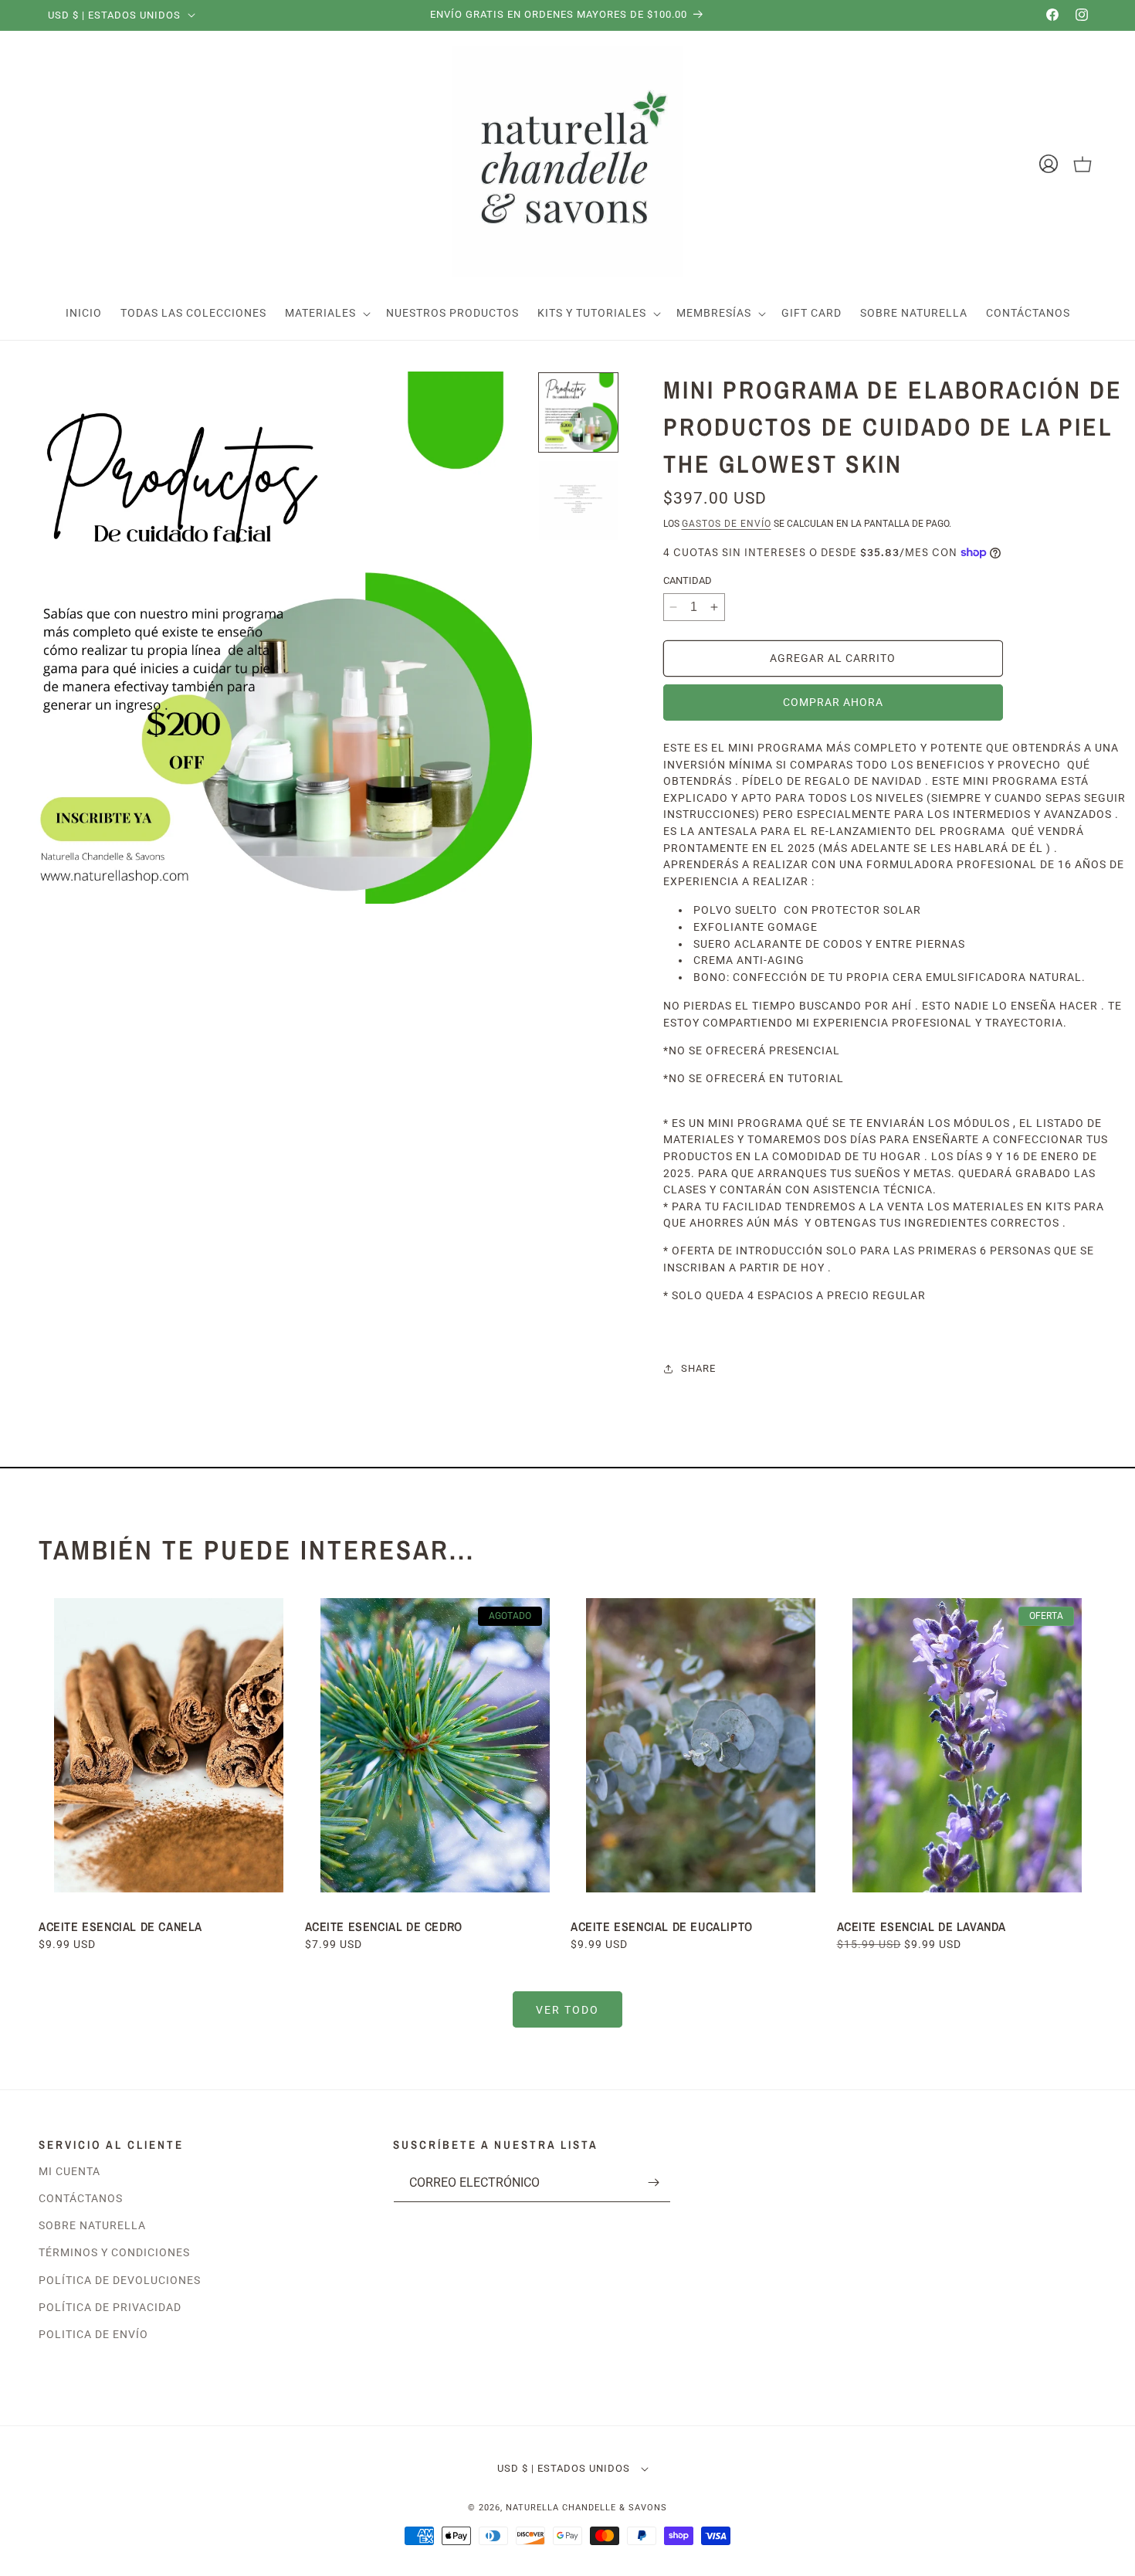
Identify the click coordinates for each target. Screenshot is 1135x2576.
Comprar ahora (833, 702)
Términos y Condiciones (114, 2252)
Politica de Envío (93, 2334)
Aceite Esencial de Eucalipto (663, 1926)
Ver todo (567, 2010)
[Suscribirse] (653, 2182)
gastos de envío (727, 524)
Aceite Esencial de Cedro (384, 1926)
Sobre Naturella (92, 2225)
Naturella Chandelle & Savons (586, 2508)
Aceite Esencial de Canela (120, 1926)
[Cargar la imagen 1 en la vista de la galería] (578, 412)
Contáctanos (81, 2198)
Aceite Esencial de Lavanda (922, 1926)
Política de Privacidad (110, 2307)
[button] (326, 313)
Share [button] (698, 1368)
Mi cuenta (69, 2171)
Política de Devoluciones (120, 2280)
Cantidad (688, 580)
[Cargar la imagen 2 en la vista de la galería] (578, 501)
